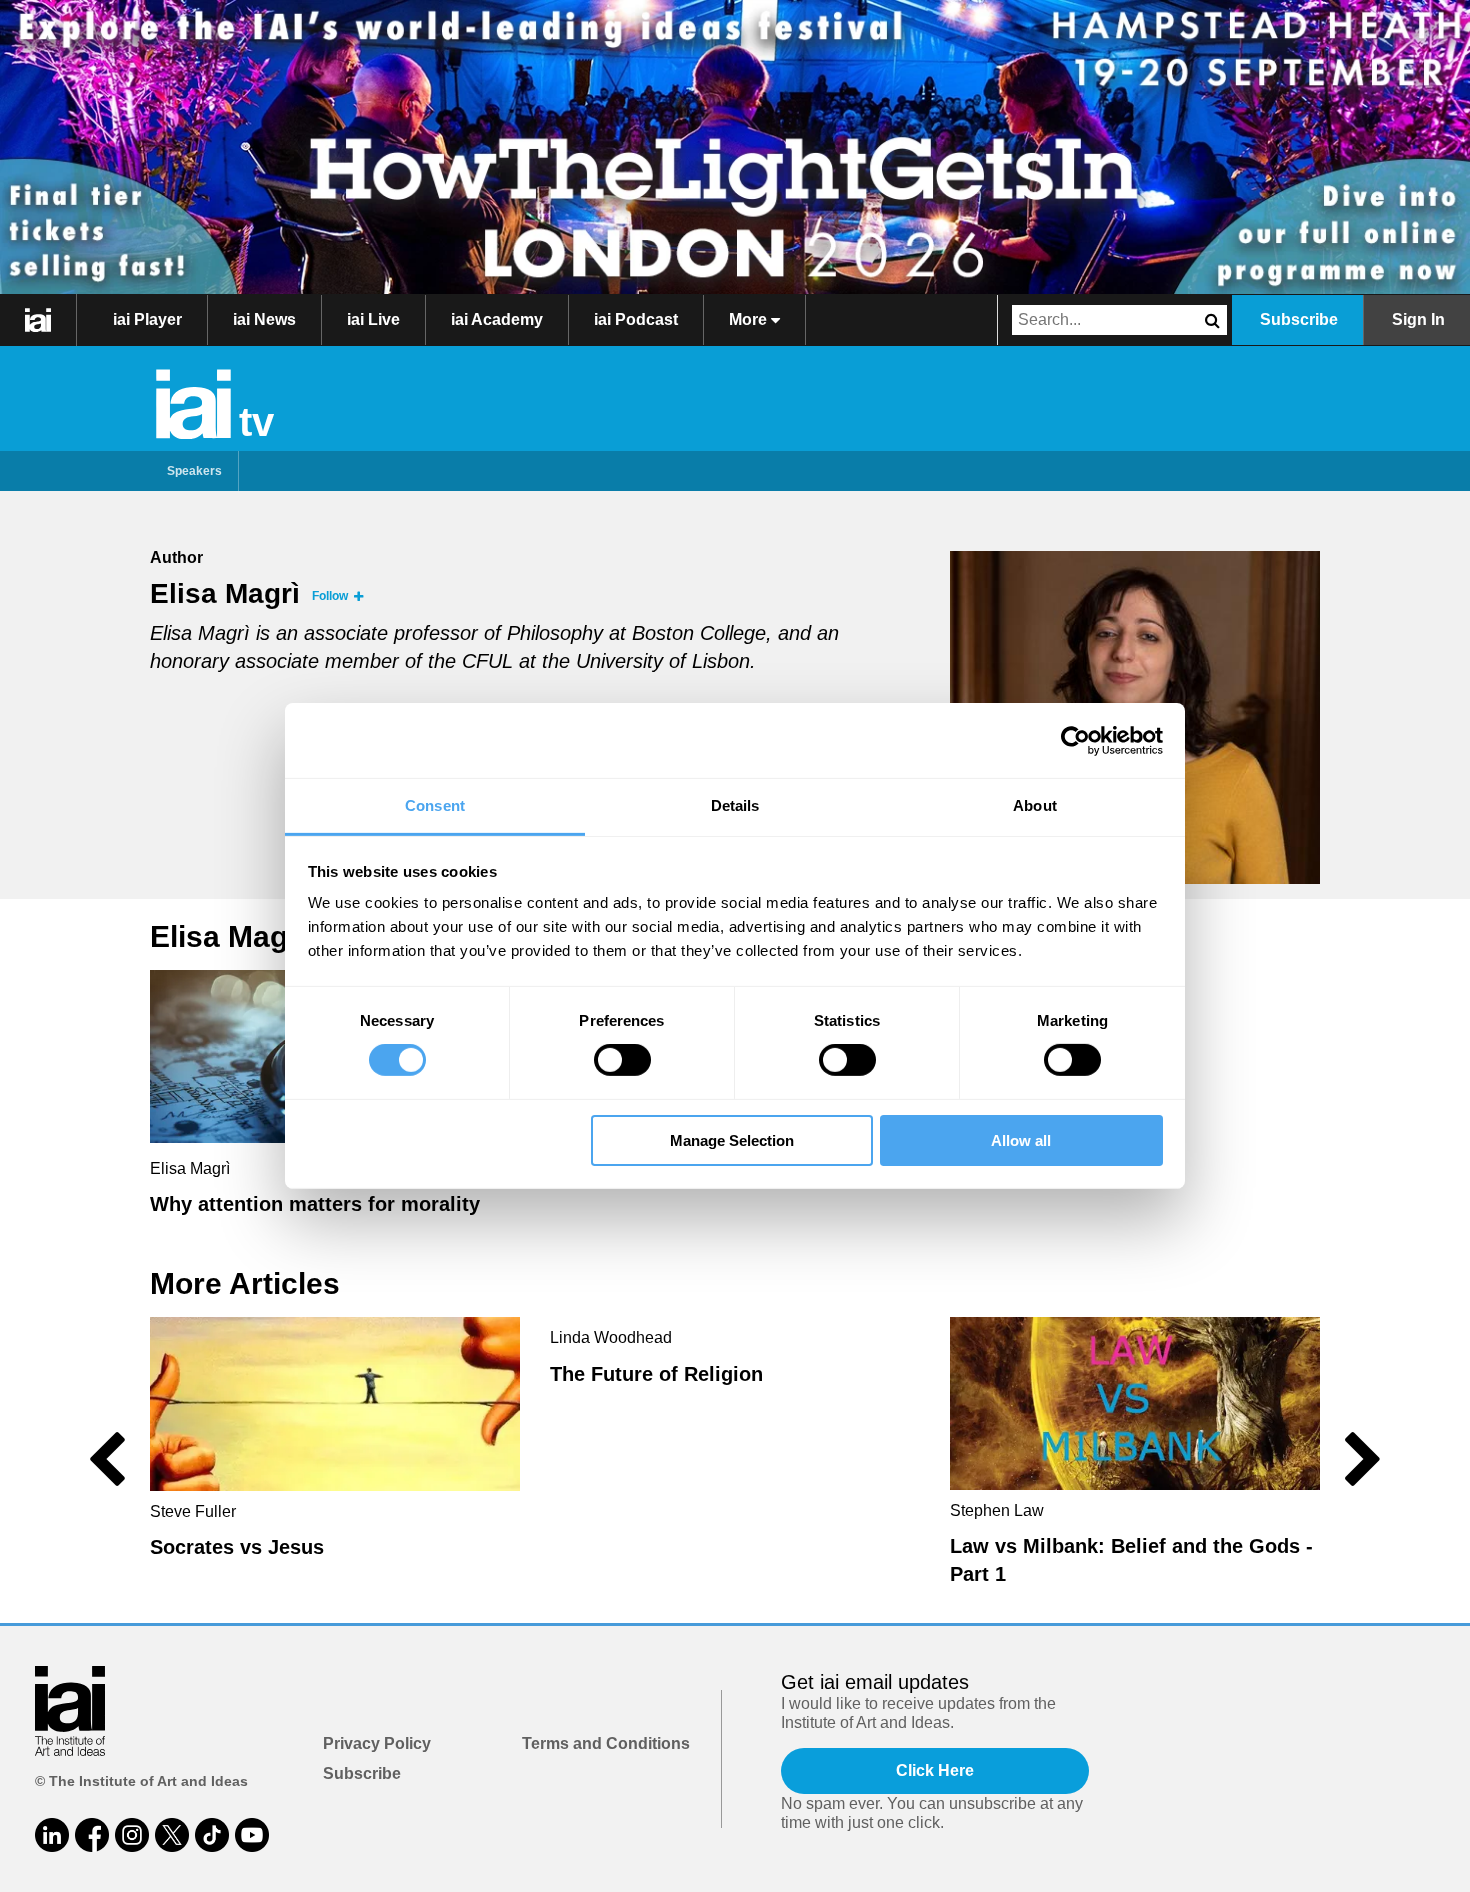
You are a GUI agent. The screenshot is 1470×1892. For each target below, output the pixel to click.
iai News (264, 319)
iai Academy (497, 319)
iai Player (147, 319)
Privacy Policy (377, 1743)
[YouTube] (252, 1835)
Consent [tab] (435, 805)
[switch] (622, 1060)
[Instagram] (132, 1835)
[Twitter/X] (172, 1835)
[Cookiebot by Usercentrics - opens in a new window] (1075, 740)
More (750, 319)
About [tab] (1035, 805)
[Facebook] (92, 1835)
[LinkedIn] (52, 1835)
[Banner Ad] (735, 147)
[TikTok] (212, 1835)
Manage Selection (732, 1140)
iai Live (373, 319)
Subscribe (1299, 319)
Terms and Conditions (606, 1743)
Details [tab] (735, 805)
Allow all (1021, 1140)
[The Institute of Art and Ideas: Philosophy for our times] (38, 320)
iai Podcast (636, 319)
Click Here (935, 1770)
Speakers (194, 471)
